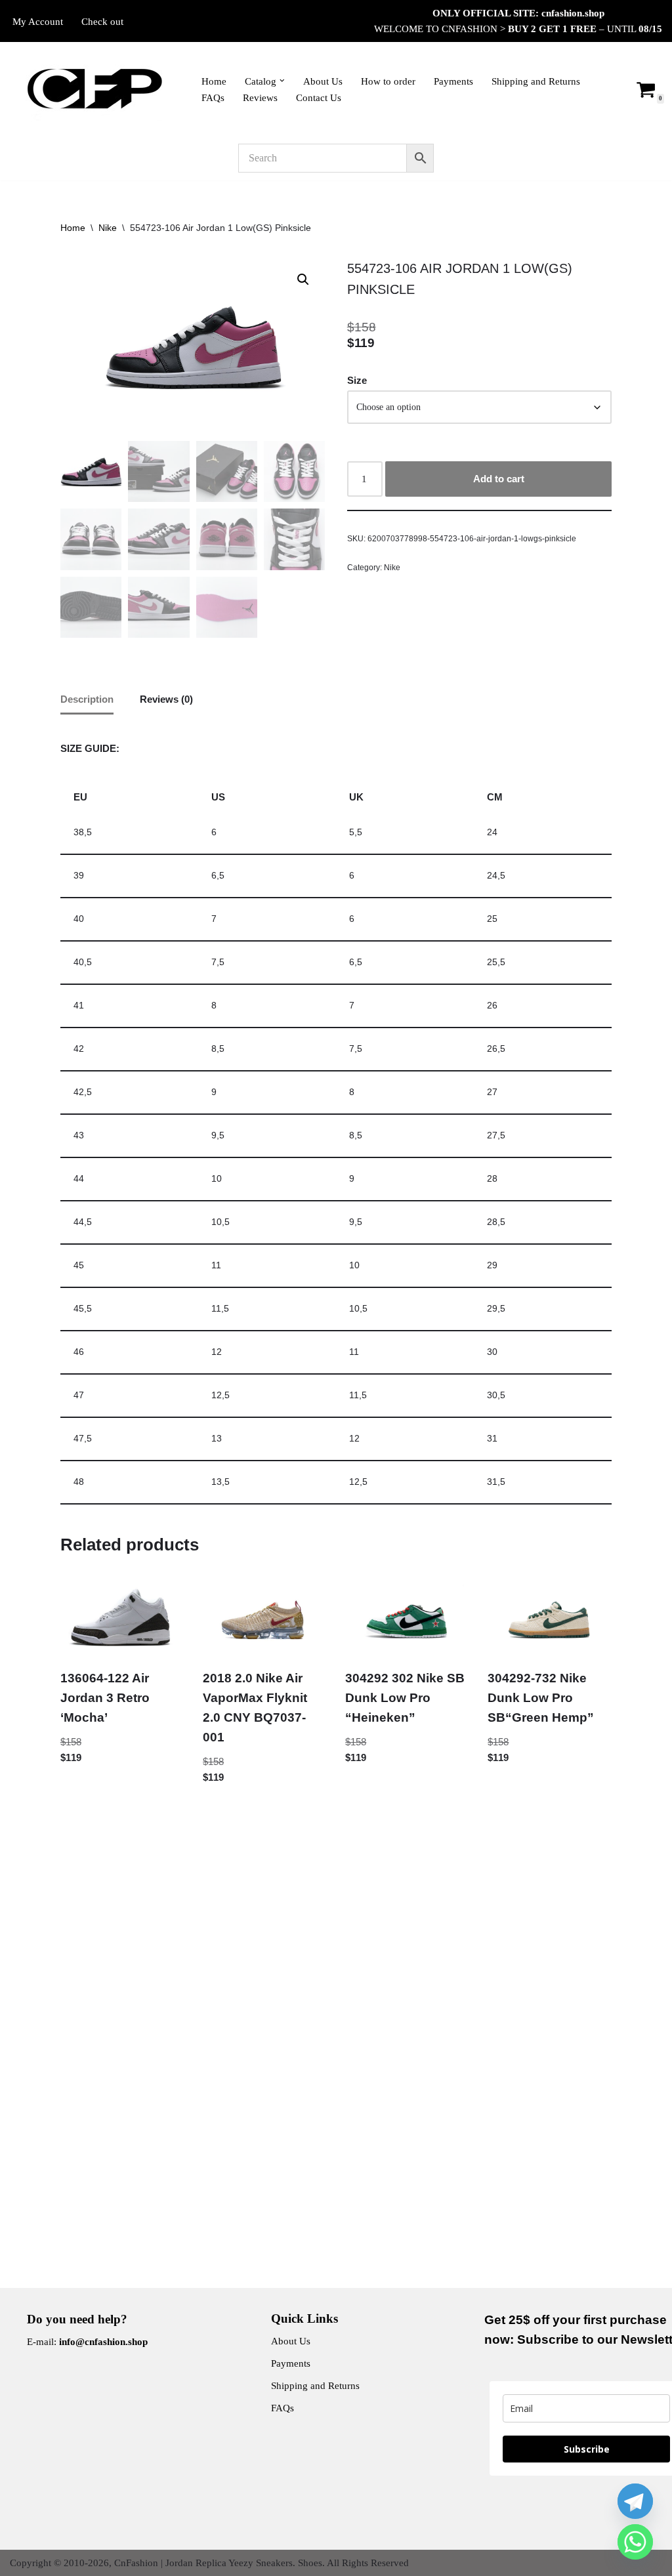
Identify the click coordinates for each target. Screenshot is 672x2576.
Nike (108, 228)
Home (214, 81)
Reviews (260, 98)
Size (357, 380)
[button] (282, 81)
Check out (102, 22)
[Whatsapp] (635, 2542)
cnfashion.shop (573, 13)
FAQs (213, 98)
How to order (388, 81)
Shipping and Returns (536, 81)
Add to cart (499, 479)
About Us (323, 81)
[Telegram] (635, 2501)
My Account (38, 22)
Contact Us (319, 98)
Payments (453, 81)
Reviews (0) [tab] (166, 699)
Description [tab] (87, 699)
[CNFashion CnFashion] (94, 89)
